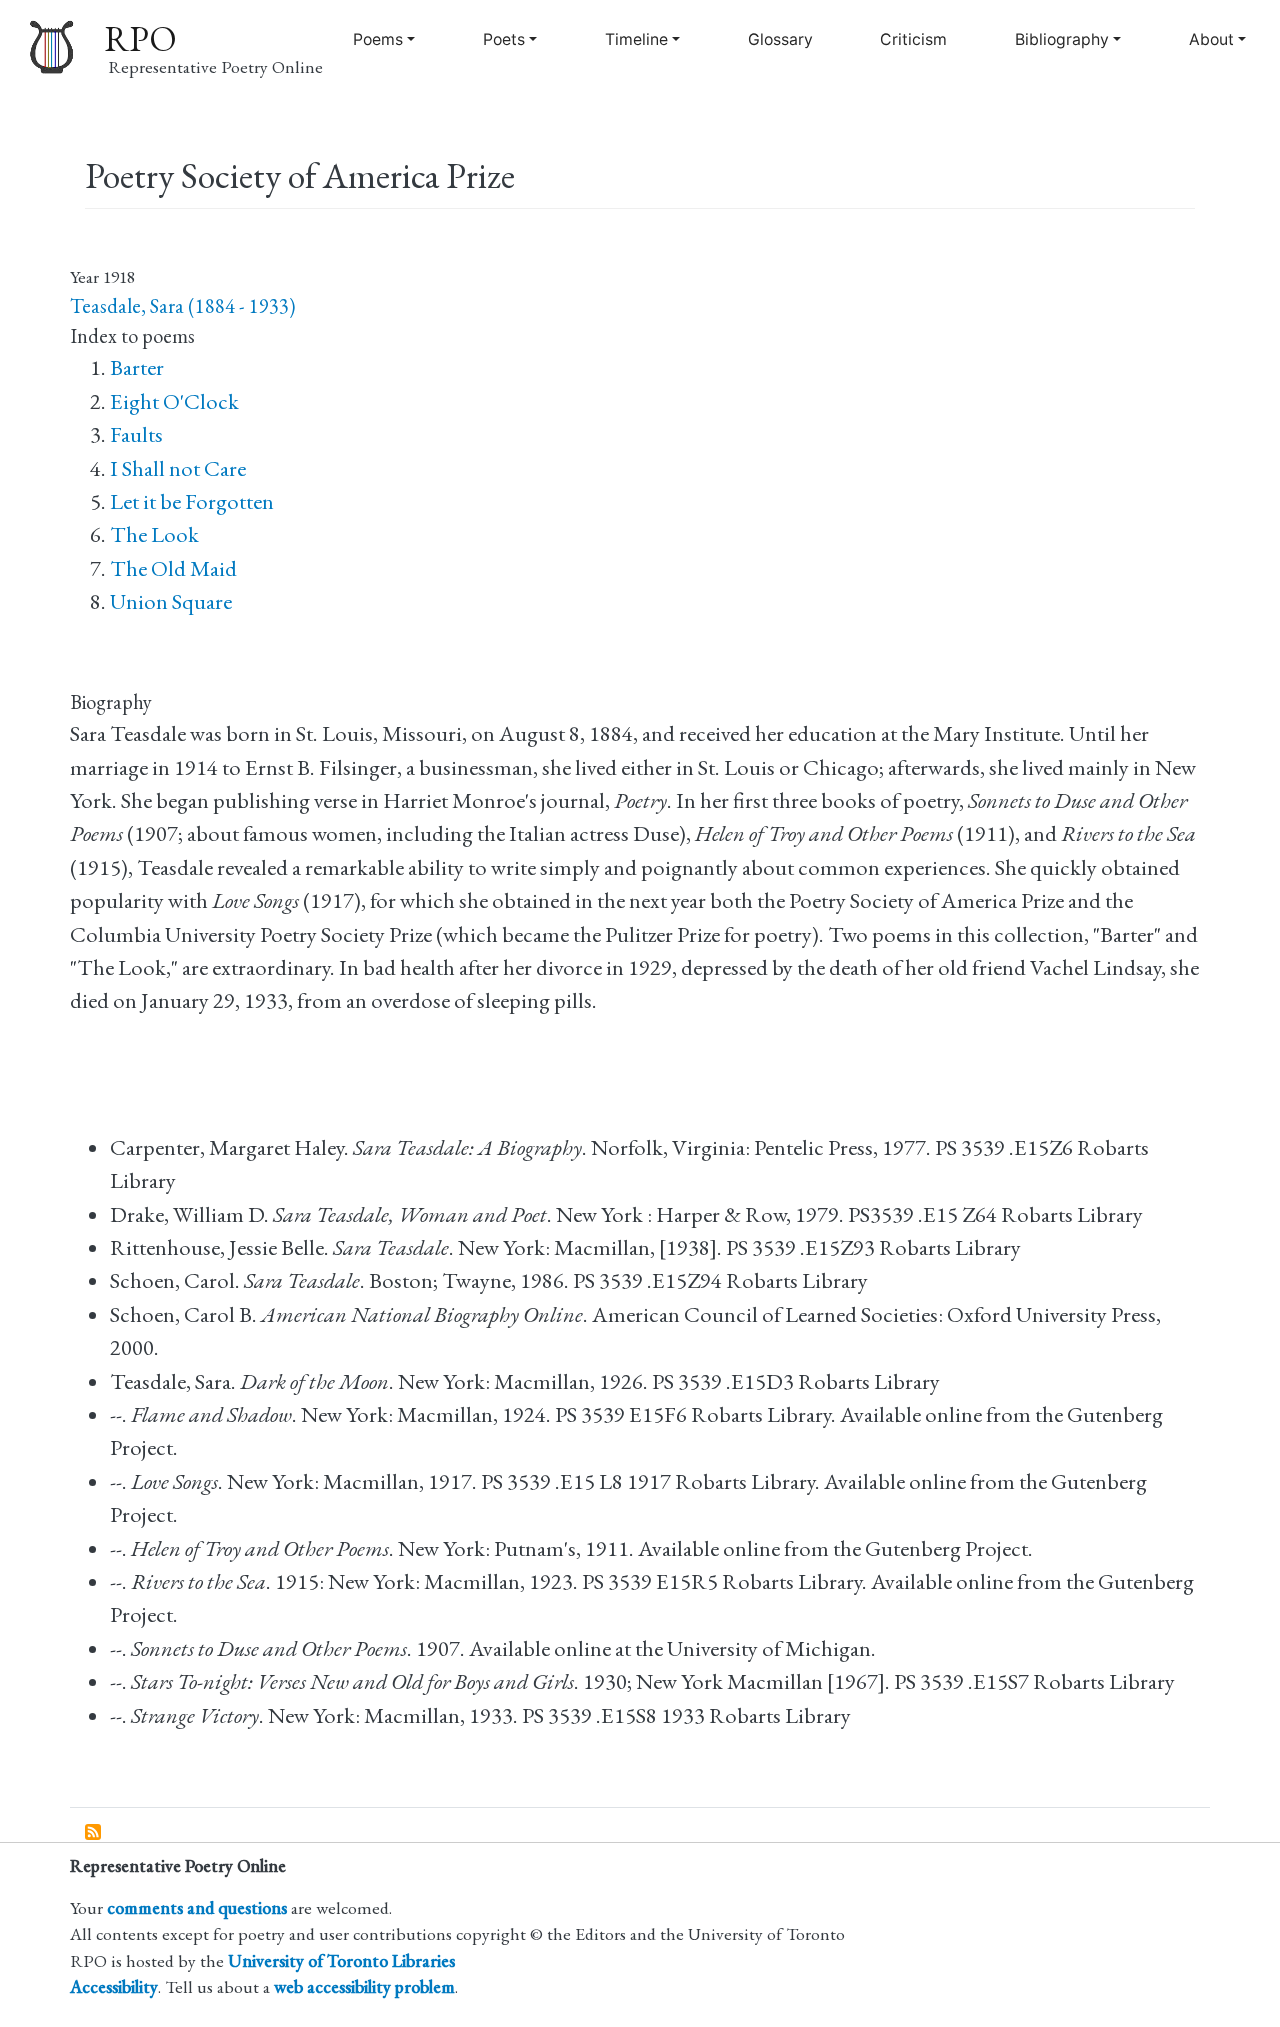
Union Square (171, 601)
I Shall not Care (178, 468)
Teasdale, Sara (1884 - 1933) (182, 306)
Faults (136, 434)
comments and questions (197, 1907)
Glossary (780, 39)
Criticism (913, 39)
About (1211, 39)
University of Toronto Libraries (341, 1960)
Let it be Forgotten (192, 501)
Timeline (636, 39)
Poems (378, 39)
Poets (504, 39)
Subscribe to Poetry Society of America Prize (94, 1833)
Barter (137, 367)
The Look (154, 534)
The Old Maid (173, 568)
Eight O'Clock (174, 401)
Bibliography (1062, 39)
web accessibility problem (364, 1986)
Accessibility (114, 1986)
